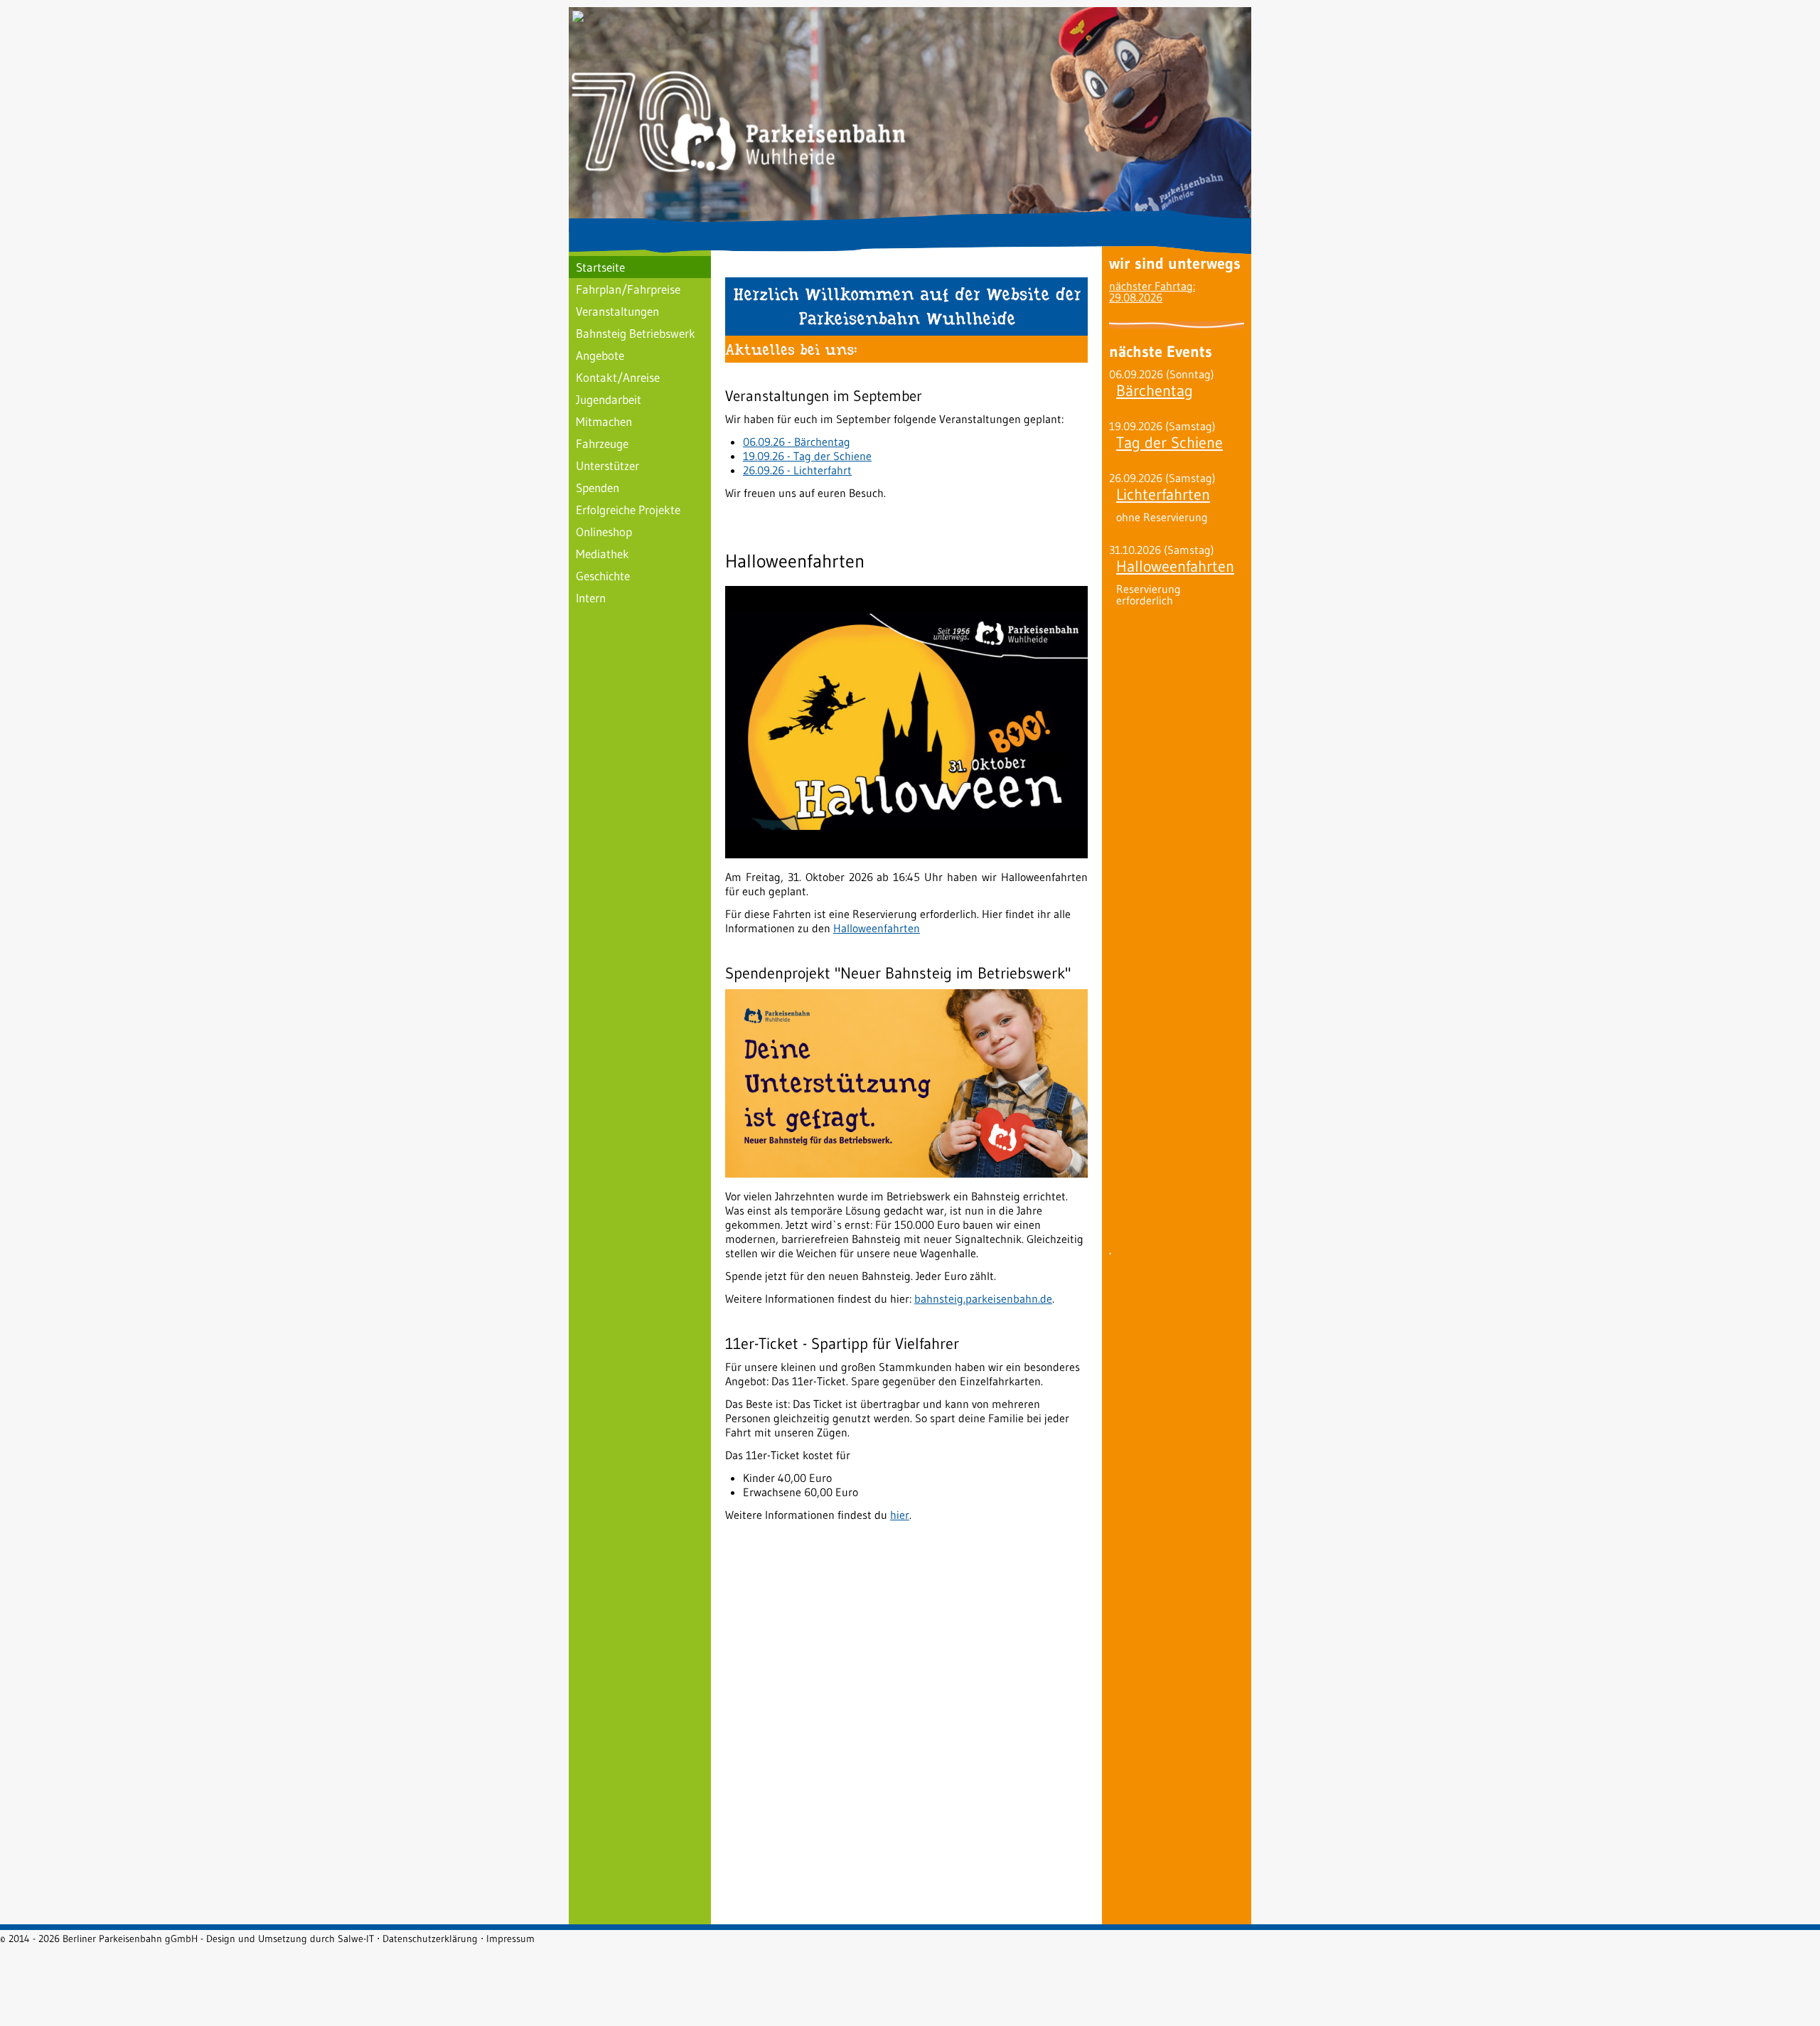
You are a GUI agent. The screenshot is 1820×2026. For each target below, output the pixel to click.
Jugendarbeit (609, 399)
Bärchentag (1155, 391)
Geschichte (603, 576)
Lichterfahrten (1163, 495)
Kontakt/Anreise (618, 377)
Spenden (598, 487)
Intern (591, 598)
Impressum (510, 1939)
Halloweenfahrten (877, 928)
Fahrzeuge (602, 443)
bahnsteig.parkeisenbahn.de (983, 1299)
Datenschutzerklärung (430, 1939)
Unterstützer (607, 465)
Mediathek (603, 554)
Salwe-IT (356, 1939)
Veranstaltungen (617, 311)
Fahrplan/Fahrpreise (628, 289)
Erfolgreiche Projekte (628, 510)
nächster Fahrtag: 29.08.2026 (1152, 292)
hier (900, 1515)
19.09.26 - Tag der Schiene (807, 456)
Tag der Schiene (1169, 443)
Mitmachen (604, 421)
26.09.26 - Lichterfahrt (797, 470)
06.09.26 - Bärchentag (797, 442)
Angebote (600, 355)
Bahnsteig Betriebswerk (636, 333)
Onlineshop (604, 532)
